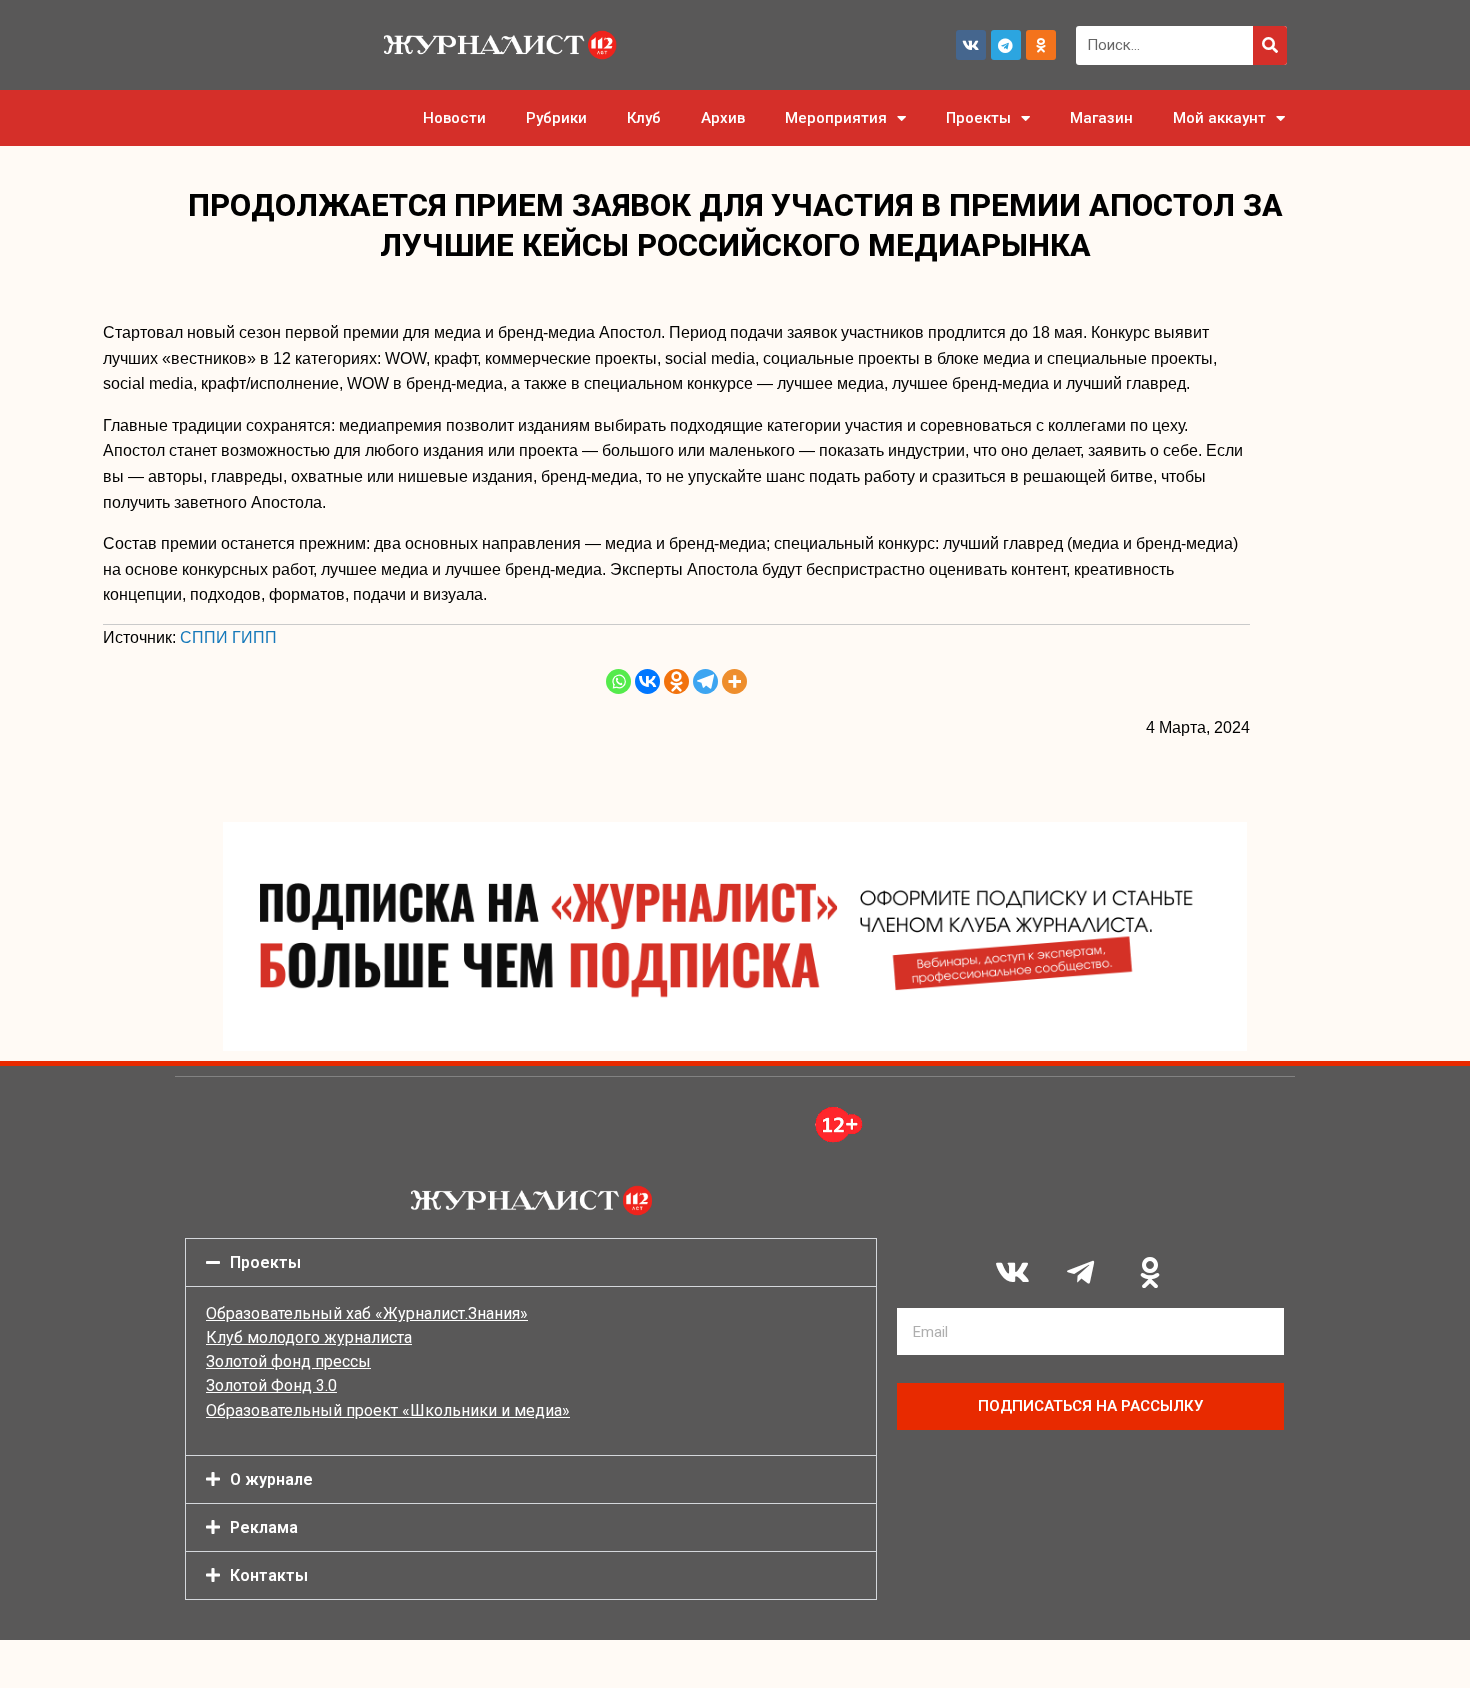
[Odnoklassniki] (1041, 45)
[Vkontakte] (647, 681)
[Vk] (971, 45)
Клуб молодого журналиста (309, 1337)
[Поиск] (1270, 45)
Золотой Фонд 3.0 (271, 1385)
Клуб (644, 118)
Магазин (1101, 118)
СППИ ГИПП (228, 637)
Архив (723, 118)
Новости (454, 118)
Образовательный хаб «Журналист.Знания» (367, 1313)
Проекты (978, 118)
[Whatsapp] (618, 681)
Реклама (264, 1527)
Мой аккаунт (1219, 118)
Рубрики (556, 118)
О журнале (271, 1479)
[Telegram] (1006, 45)
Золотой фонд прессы (288, 1361)
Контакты (269, 1575)
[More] (734, 681)
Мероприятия (836, 118)
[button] (531, 1262)
